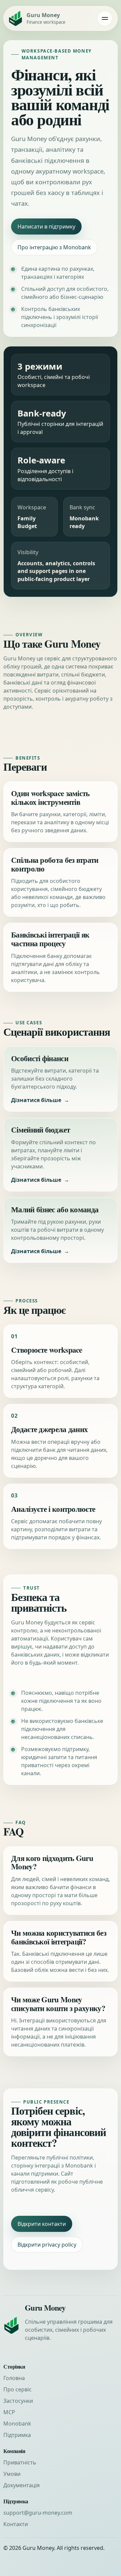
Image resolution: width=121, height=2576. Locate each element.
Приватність (20, 2462)
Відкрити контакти (42, 2224)
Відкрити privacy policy (47, 2245)
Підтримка (17, 2435)
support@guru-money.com (38, 2513)
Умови (12, 2474)
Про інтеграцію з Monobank (54, 247)
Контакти (16, 2524)
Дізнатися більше (36, 1100)
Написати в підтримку (46, 227)
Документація (22, 2485)
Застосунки (18, 2401)
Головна (14, 2378)
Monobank (17, 2424)
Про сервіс (17, 2389)
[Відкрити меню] (105, 18)
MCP (9, 2412)
